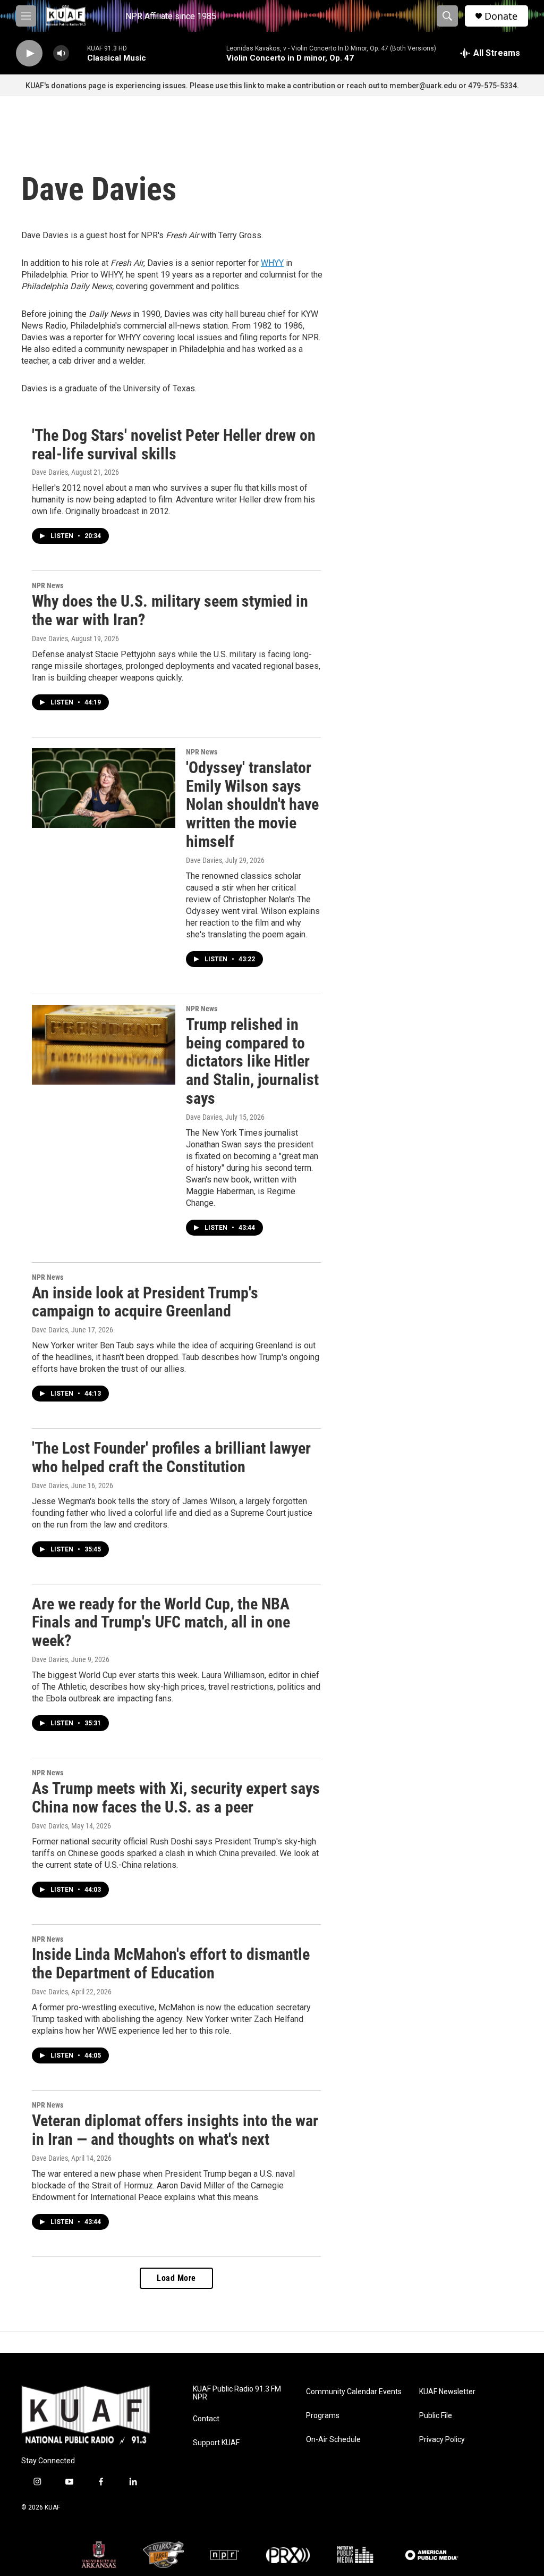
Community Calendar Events (354, 2392)
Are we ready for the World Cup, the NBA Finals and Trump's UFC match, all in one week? (161, 1622)
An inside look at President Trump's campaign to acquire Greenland (145, 1302)
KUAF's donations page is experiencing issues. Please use (127, 86)
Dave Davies (50, 472)
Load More (176, 2278)
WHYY (272, 263)
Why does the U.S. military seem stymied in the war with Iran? (170, 610)
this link (243, 86)
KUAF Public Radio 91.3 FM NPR (237, 2393)
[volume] (61, 53)
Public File (436, 2416)
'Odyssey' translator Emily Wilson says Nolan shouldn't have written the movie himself (252, 804)
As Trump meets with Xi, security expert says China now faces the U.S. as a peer (176, 1798)
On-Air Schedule (333, 2440)
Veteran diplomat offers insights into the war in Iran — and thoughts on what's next (175, 2130)
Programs (323, 2416)
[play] (29, 53)
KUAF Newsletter (447, 2392)
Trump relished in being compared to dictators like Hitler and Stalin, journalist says (252, 1061)
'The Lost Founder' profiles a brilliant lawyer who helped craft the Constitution (171, 1457)
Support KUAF (216, 2443)
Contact (206, 2419)
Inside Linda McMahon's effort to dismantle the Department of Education (171, 1964)
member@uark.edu (423, 86)
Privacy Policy (442, 2440)
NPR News (48, 585)
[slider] (78, 53)
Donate (501, 16)
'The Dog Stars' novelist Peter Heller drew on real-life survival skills (174, 444)
